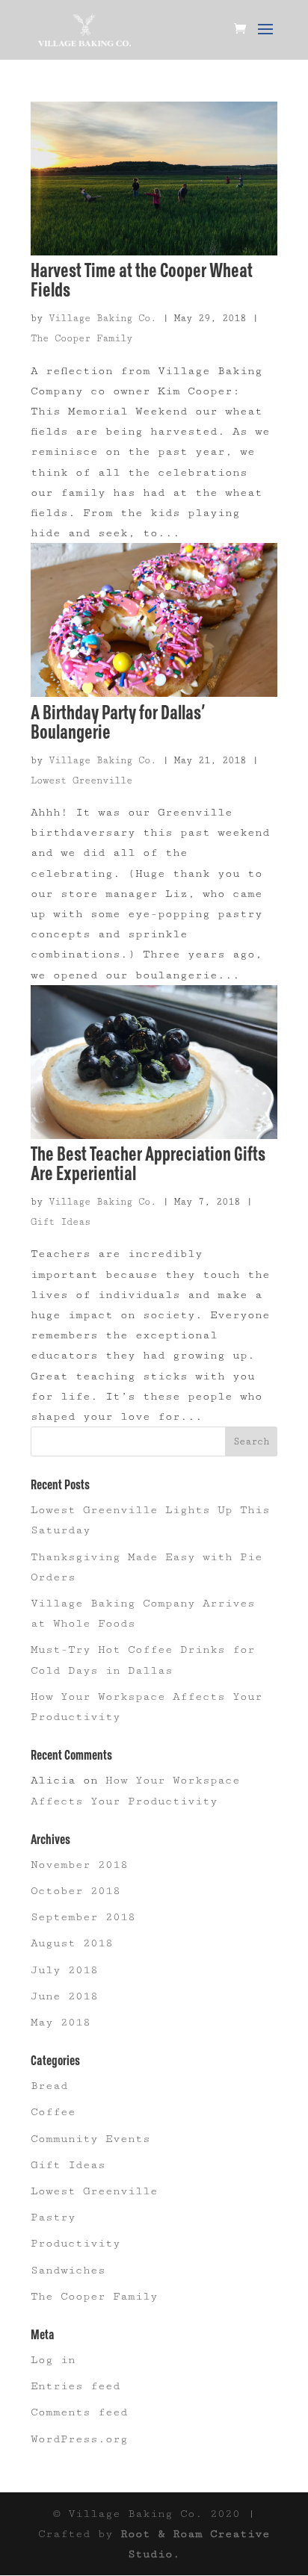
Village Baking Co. (102, 318)
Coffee (53, 2112)
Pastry (53, 2217)
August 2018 (72, 1943)
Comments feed (79, 2412)
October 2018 (76, 1891)
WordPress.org (79, 2439)
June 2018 (64, 1996)
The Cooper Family (81, 338)
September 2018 (83, 1917)
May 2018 (61, 2022)
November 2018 (79, 1865)
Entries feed (76, 2386)
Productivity (76, 2243)
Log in (53, 2360)
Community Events (90, 2139)
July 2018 (64, 1970)
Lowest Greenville (81, 780)
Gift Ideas (61, 1222)
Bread (49, 2086)
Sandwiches (68, 2270)
